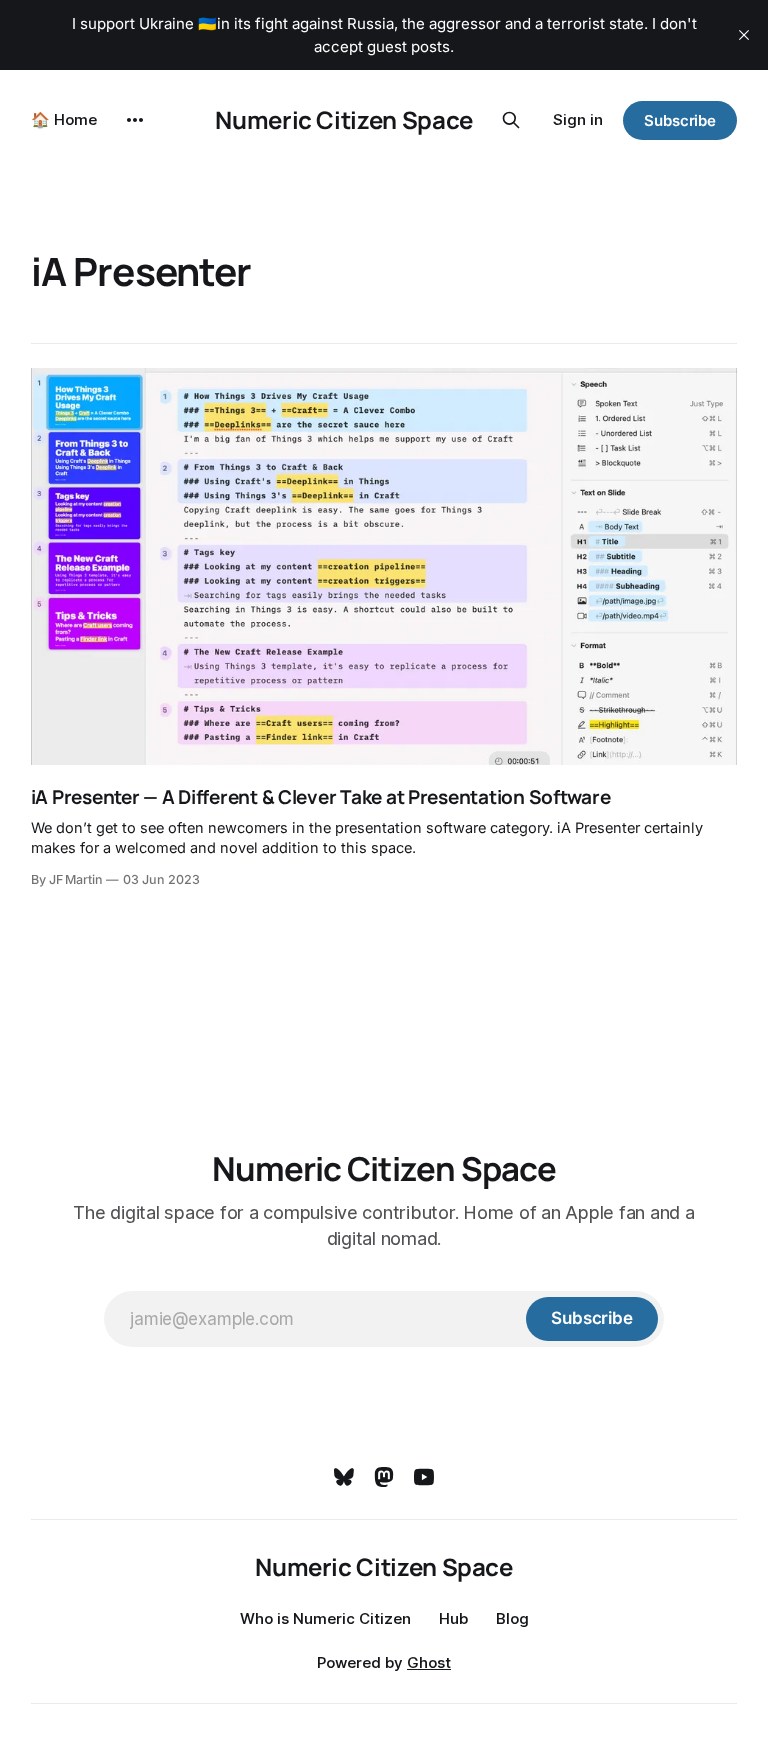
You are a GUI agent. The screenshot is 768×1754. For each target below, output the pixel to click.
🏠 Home (64, 119)
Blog (512, 1618)
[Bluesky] (344, 1477)
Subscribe (680, 120)
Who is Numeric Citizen (325, 1618)
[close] (744, 35)
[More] (135, 120)
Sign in (578, 119)
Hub (453, 1618)
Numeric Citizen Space (343, 119)
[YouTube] (424, 1477)
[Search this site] (511, 120)
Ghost (429, 1662)
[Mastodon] (384, 1477)
